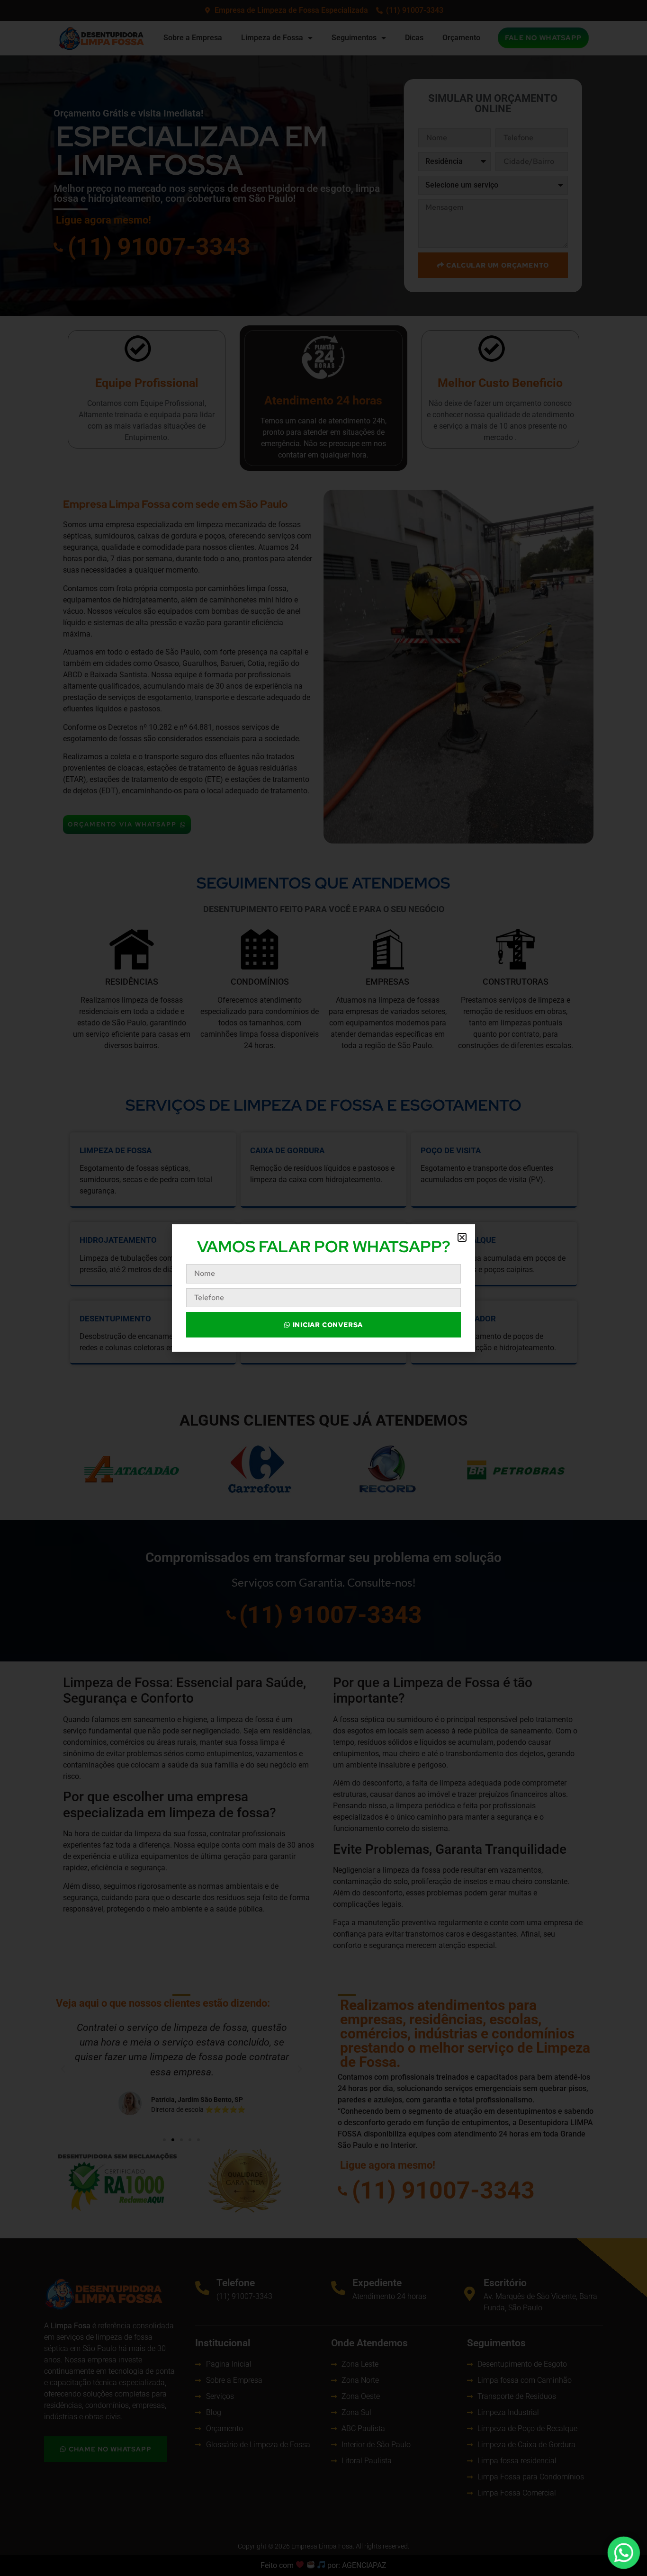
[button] (462, 1237)
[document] (323, 1288)
